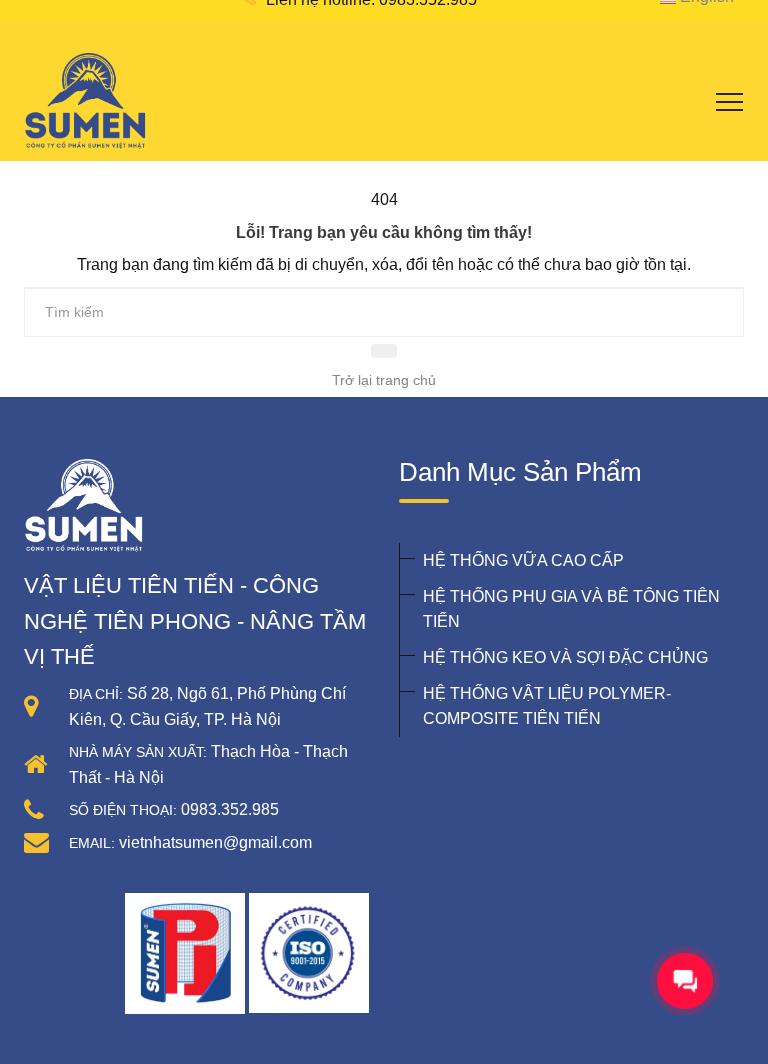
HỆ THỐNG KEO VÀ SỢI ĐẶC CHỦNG (565, 657)
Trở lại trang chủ (384, 380)
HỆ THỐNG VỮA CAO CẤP (523, 560)
